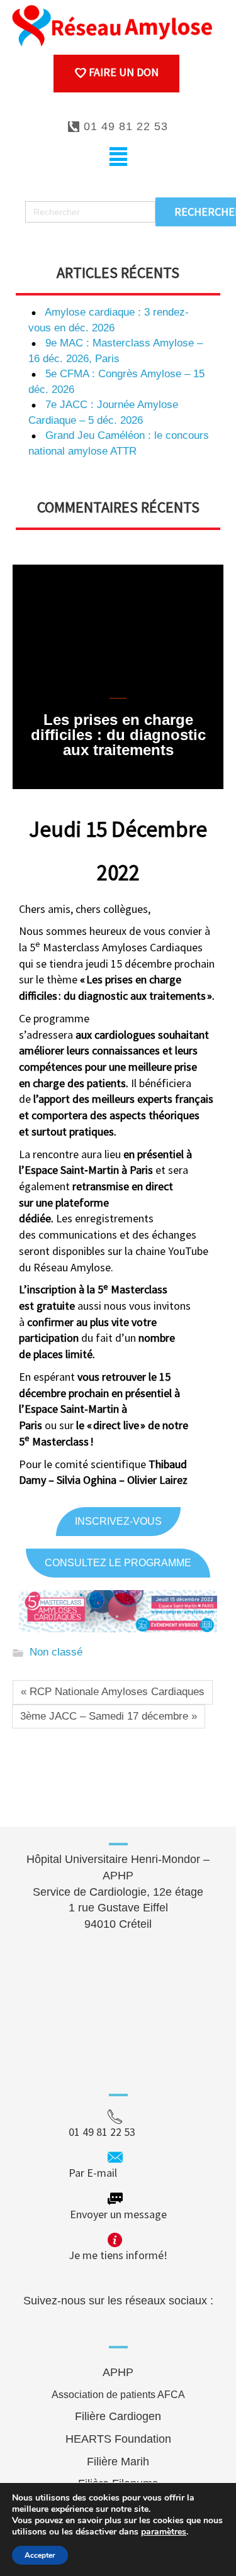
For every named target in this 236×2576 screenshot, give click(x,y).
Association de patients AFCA (118, 2395)
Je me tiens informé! (118, 2255)
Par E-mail (117, 2173)
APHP (118, 2372)
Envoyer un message (118, 2214)
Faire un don (122, 72)
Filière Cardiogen (118, 2416)
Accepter (40, 2555)
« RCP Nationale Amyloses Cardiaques (113, 1692)
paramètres (164, 2532)
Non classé (56, 1653)
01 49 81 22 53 (124, 126)
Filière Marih (118, 2462)
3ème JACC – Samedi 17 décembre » (109, 1716)
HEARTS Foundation (118, 2439)
